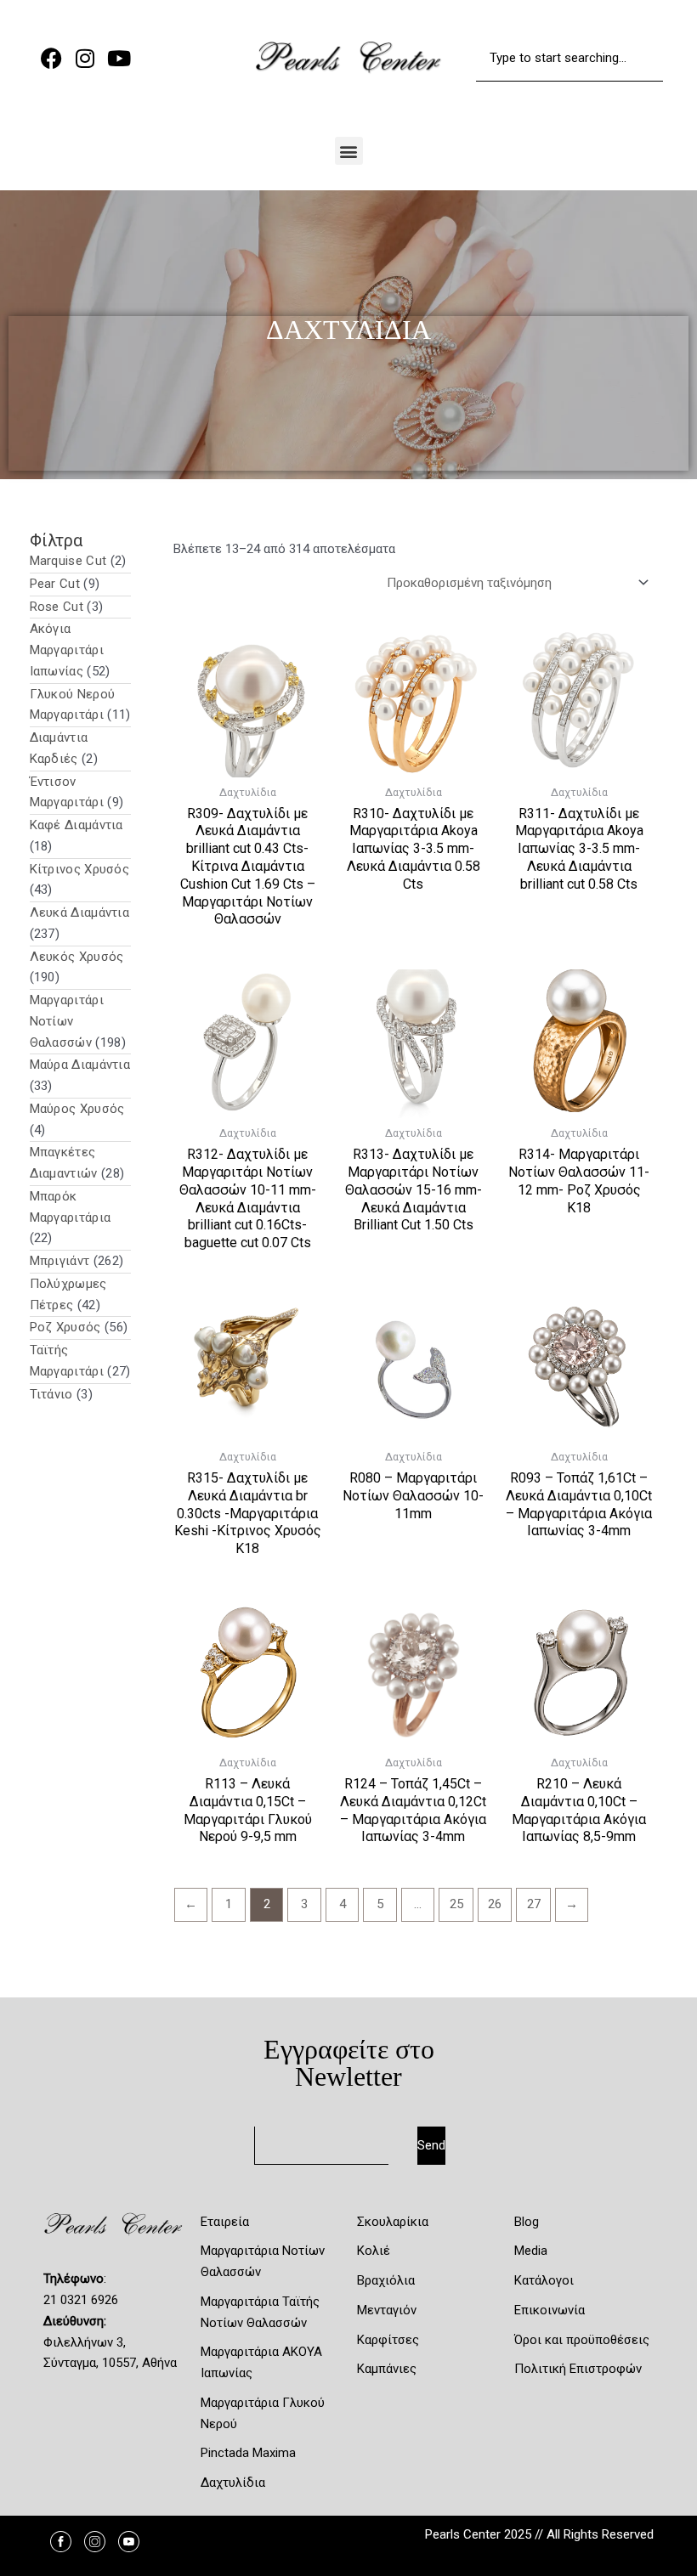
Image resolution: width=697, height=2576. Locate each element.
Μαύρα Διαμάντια (80, 1065)
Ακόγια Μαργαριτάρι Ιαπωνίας (67, 650)
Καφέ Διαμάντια (76, 825)
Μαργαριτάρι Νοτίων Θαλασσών (67, 1021)
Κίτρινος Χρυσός (80, 869)
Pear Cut (55, 584)
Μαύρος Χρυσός (77, 1109)
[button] (349, 151)
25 (456, 1904)
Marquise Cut (68, 561)
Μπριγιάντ (60, 1261)
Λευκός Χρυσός (77, 957)
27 (534, 1904)
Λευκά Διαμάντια (80, 912)
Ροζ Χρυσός (65, 1327)
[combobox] (569, 58)
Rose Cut (57, 607)
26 (495, 1904)
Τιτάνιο (51, 1394)
